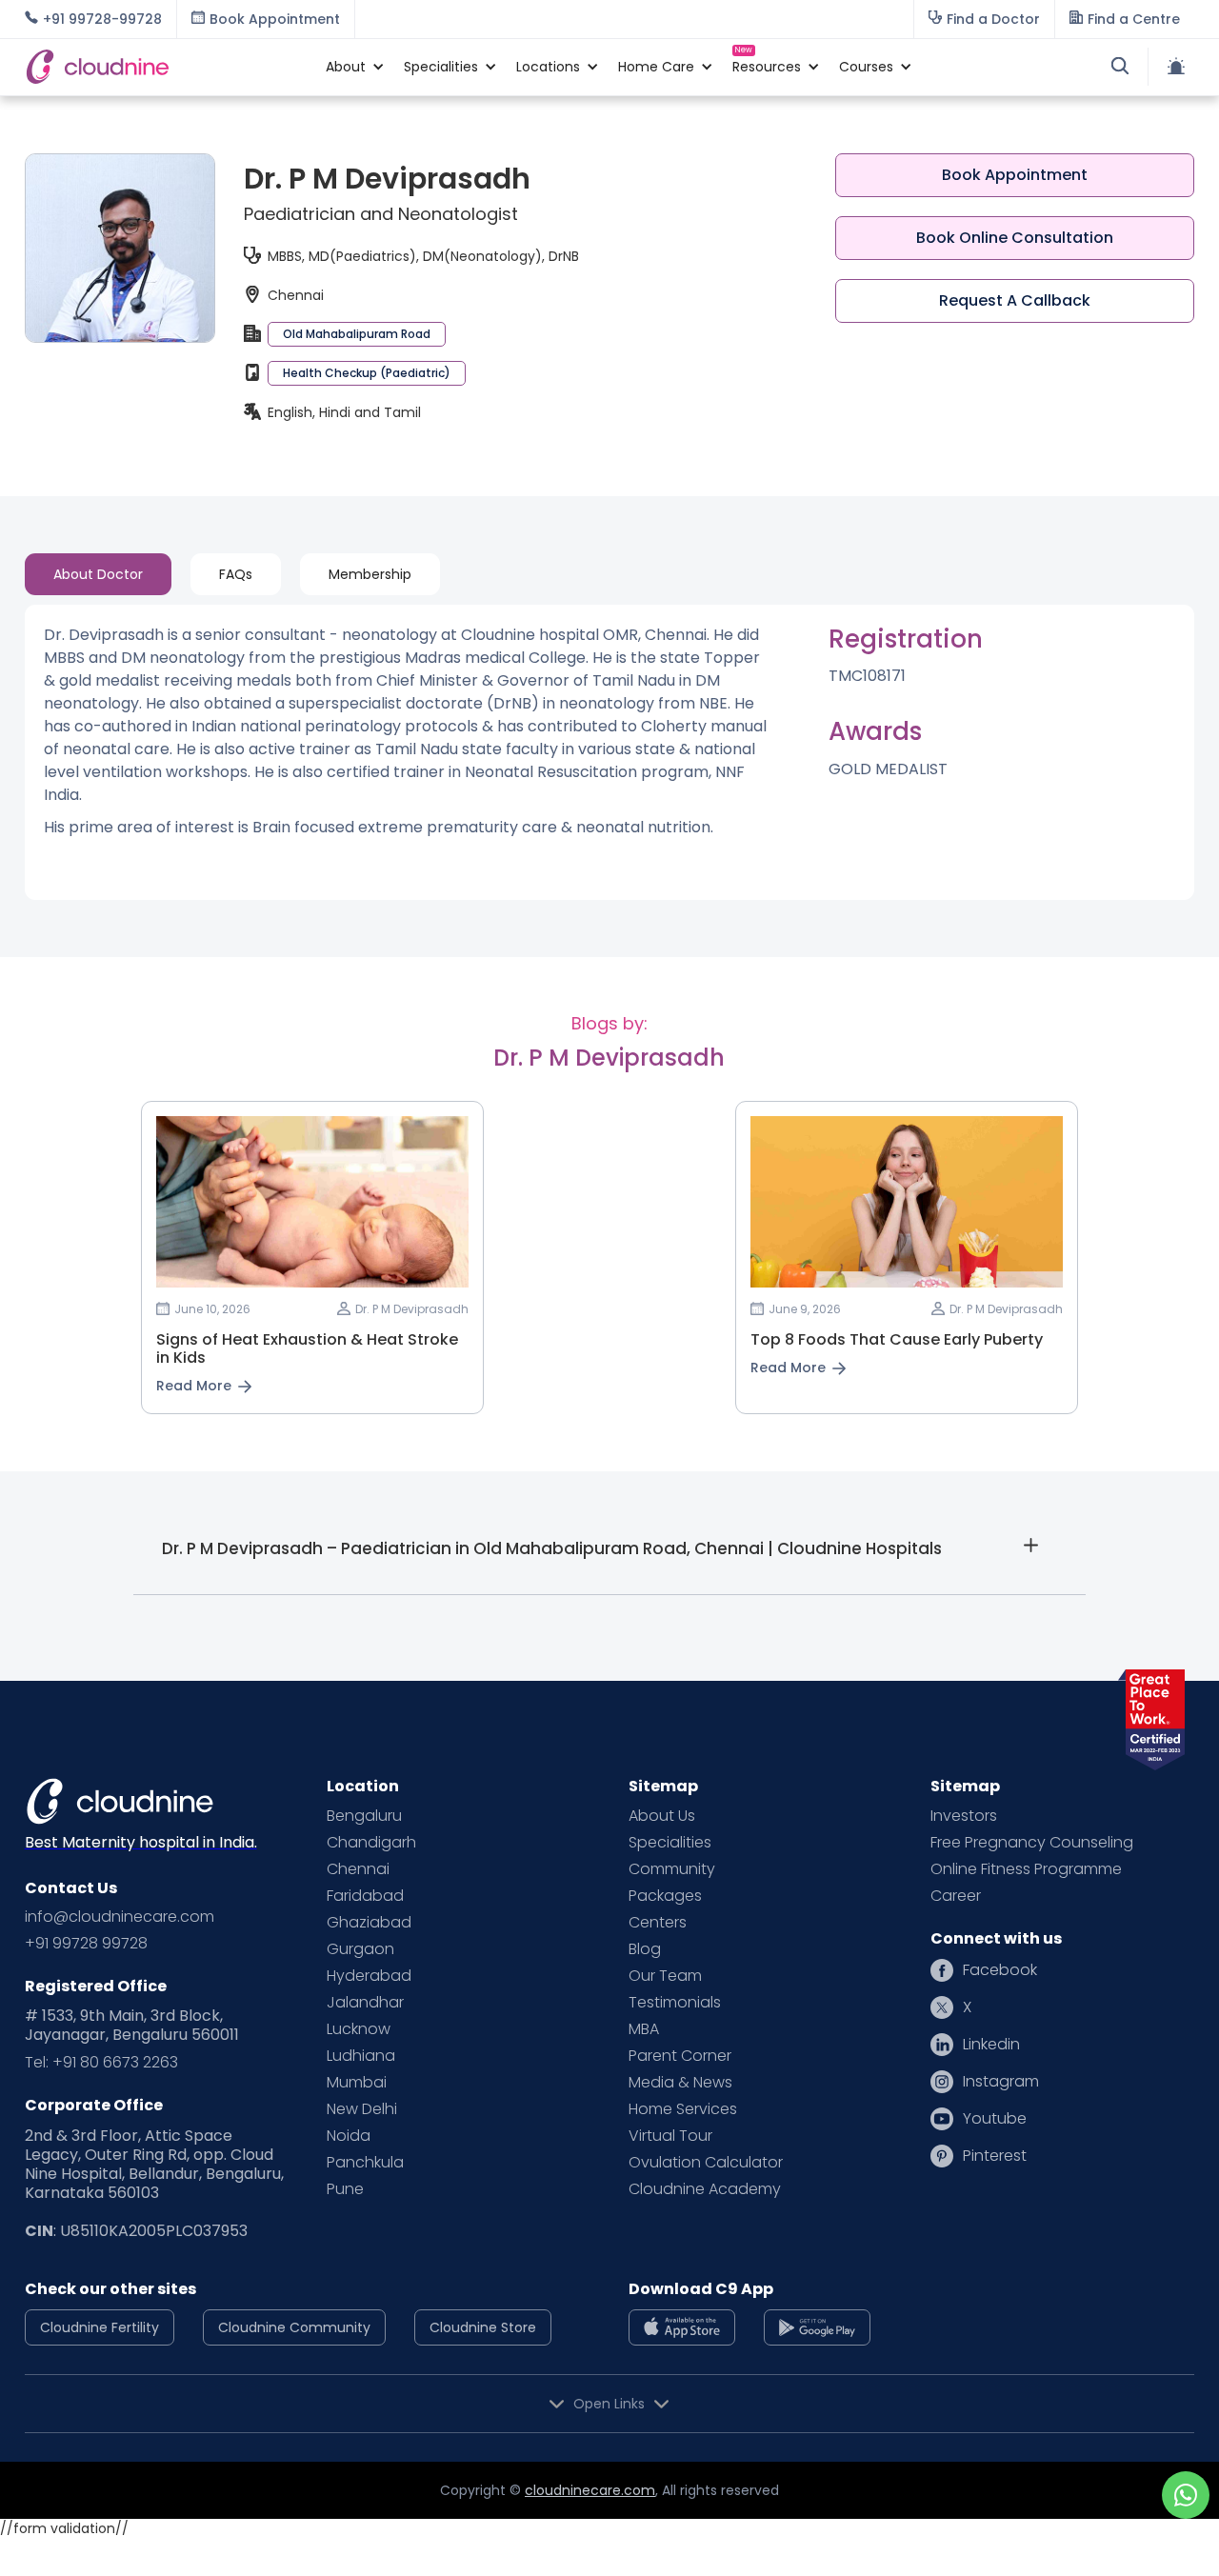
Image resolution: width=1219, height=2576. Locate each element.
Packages (665, 1896)
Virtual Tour (670, 2136)
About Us (662, 1816)
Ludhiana (361, 2056)
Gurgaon (360, 1949)
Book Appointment (1015, 175)
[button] (346, 67)
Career (956, 1896)
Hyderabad (369, 1976)
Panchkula (365, 2163)
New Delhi (362, 2109)
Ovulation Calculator (706, 2163)
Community (672, 1869)
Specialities (670, 1843)
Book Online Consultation (1015, 238)
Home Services (683, 2109)
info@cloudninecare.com (120, 1917)
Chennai (358, 1869)
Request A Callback (1015, 300)
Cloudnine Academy (705, 2189)
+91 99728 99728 (86, 1944)
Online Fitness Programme (1026, 1869)
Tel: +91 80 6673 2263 (101, 2063)
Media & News (680, 2083)
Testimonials (675, 2003)
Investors (964, 1816)
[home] (166, 67)
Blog (645, 1949)
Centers (658, 1923)
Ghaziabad (369, 1923)
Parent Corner (680, 2056)
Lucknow (359, 2029)
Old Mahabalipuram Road (357, 334)
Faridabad (365, 1896)
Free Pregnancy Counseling (1032, 1843)
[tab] (98, 574)
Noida (349, 2136)
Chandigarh (371, 1843)
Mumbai (357, 2083)
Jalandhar (365, 2003)
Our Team (665, 1976)
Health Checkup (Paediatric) (367, 373)
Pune (345, 2189)
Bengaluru (364, 1816)
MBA (644, 2029)
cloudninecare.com (590, 2490)
